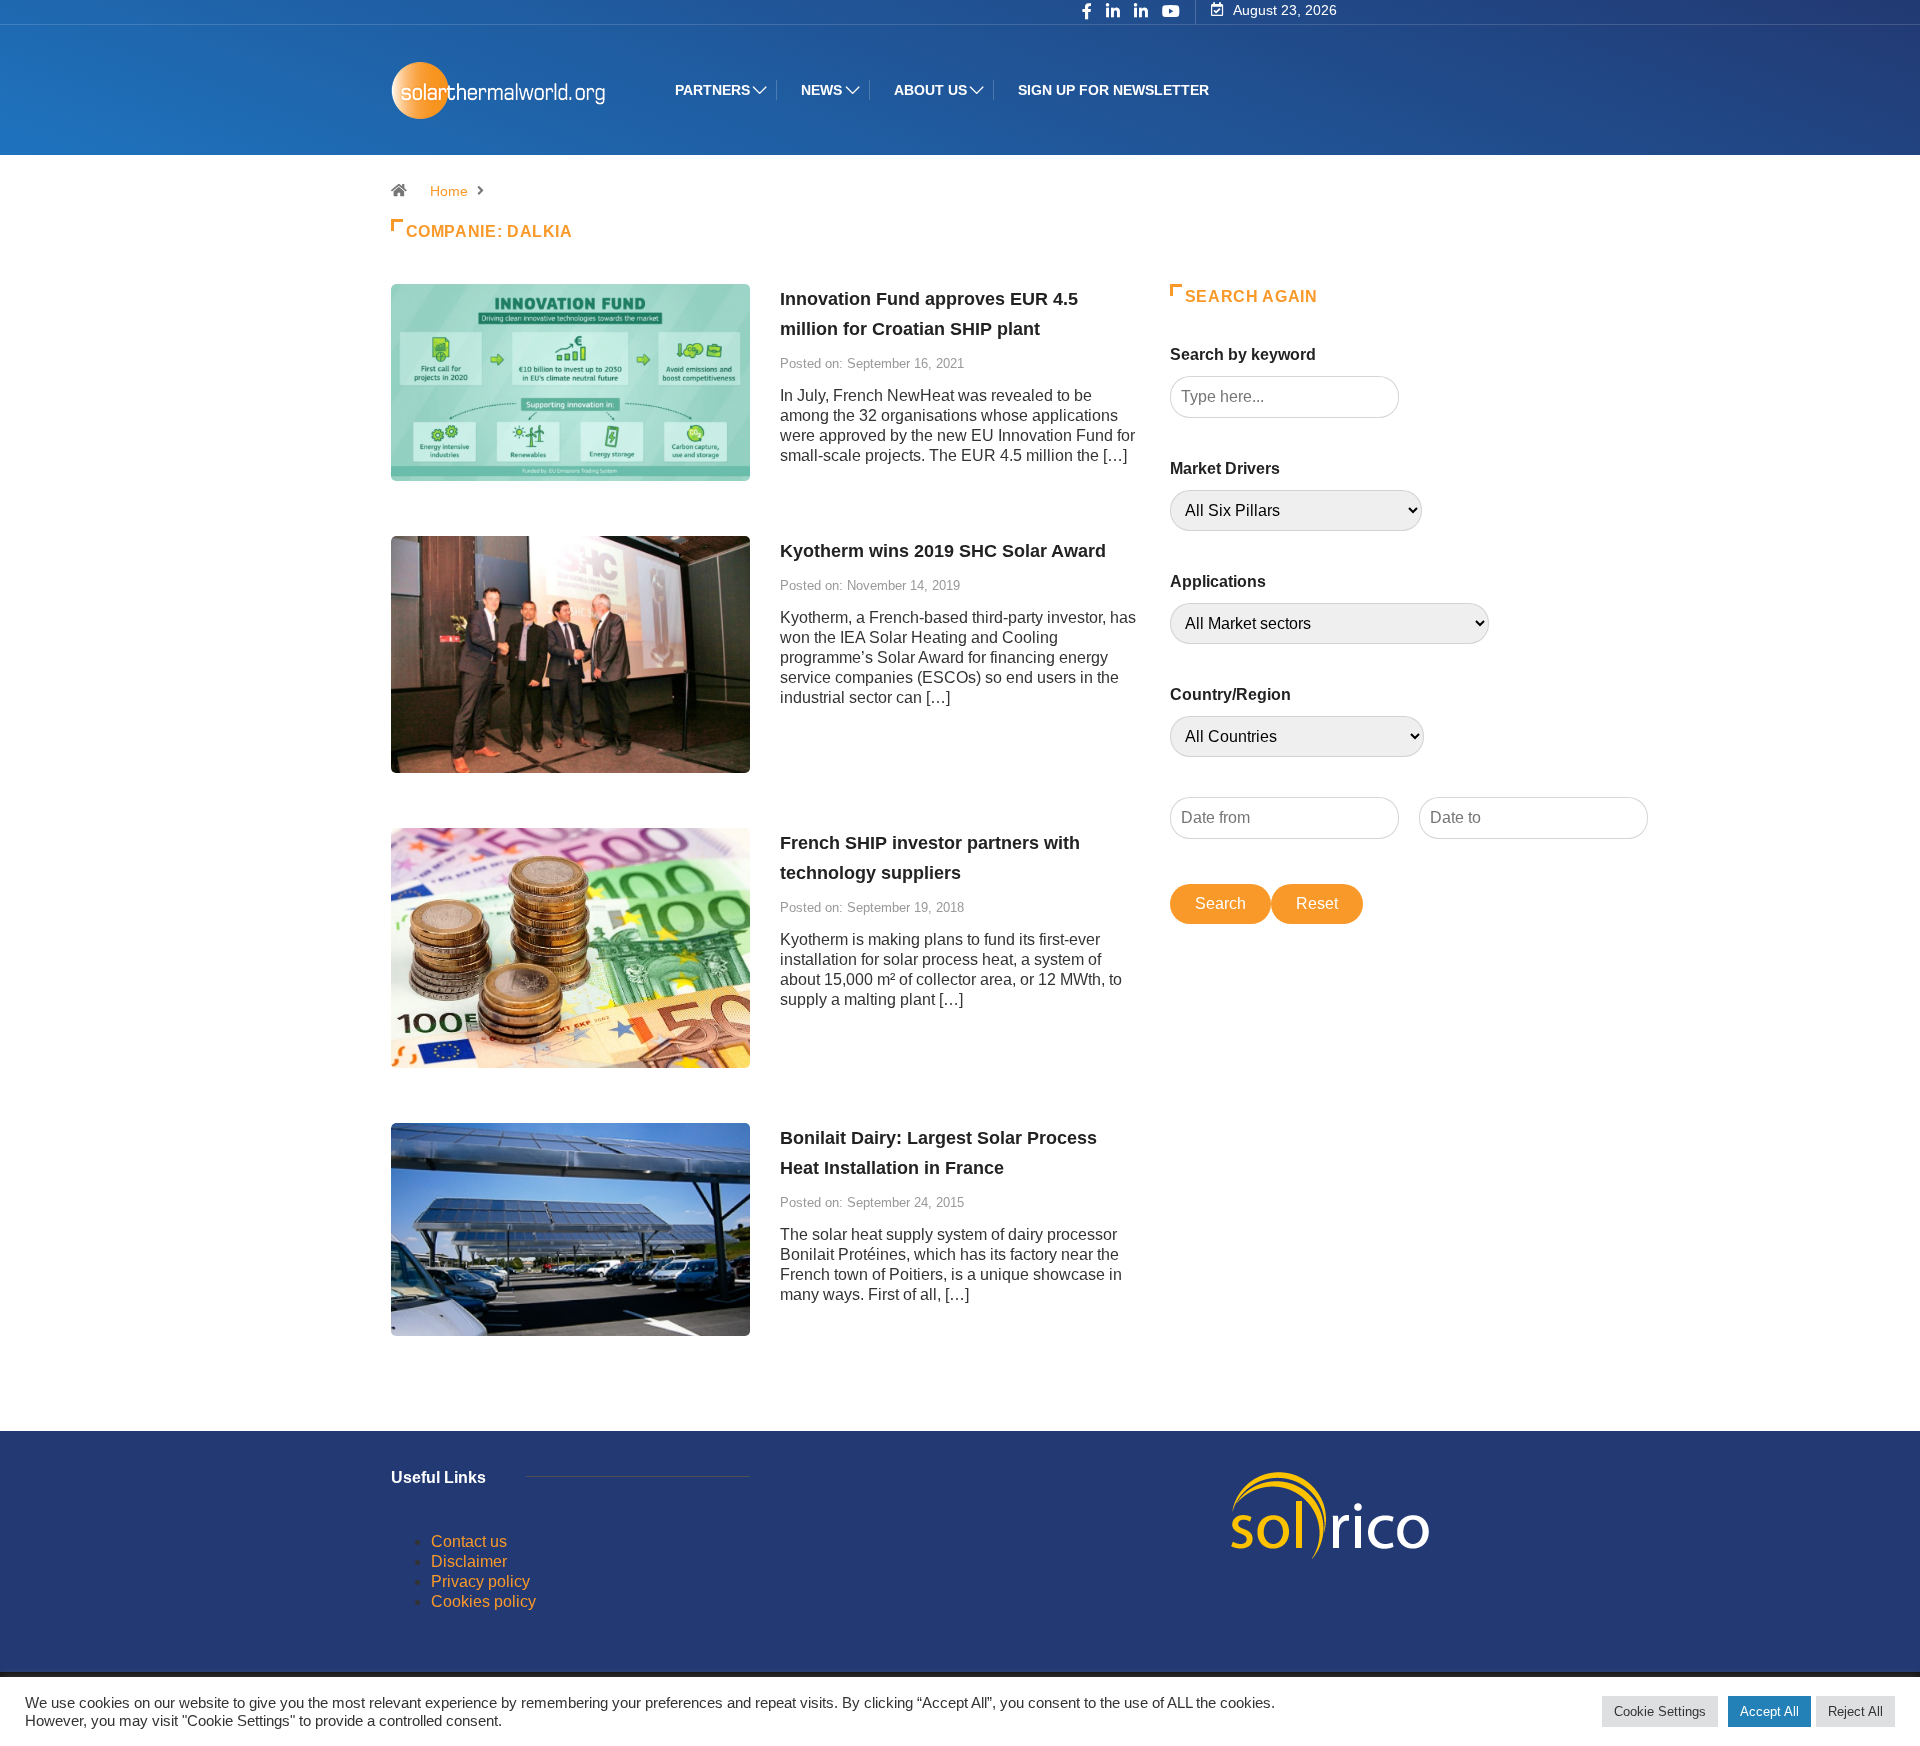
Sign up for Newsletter (1113, 90)
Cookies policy (483, 1601)
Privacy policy (480, 1581)
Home (449, 191)
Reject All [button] (1855, 1711)
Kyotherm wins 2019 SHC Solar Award (943, 551)
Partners (712, 90)
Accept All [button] (1769, 1711)
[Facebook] (1087, 13)
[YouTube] (1171, 12)
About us (930, 90)
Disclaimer (469, 1561)
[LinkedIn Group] (1113, 13)
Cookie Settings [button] (1660, 1711)
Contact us (469, 1541)
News (821, 90)
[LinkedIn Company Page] (1141, 13)
